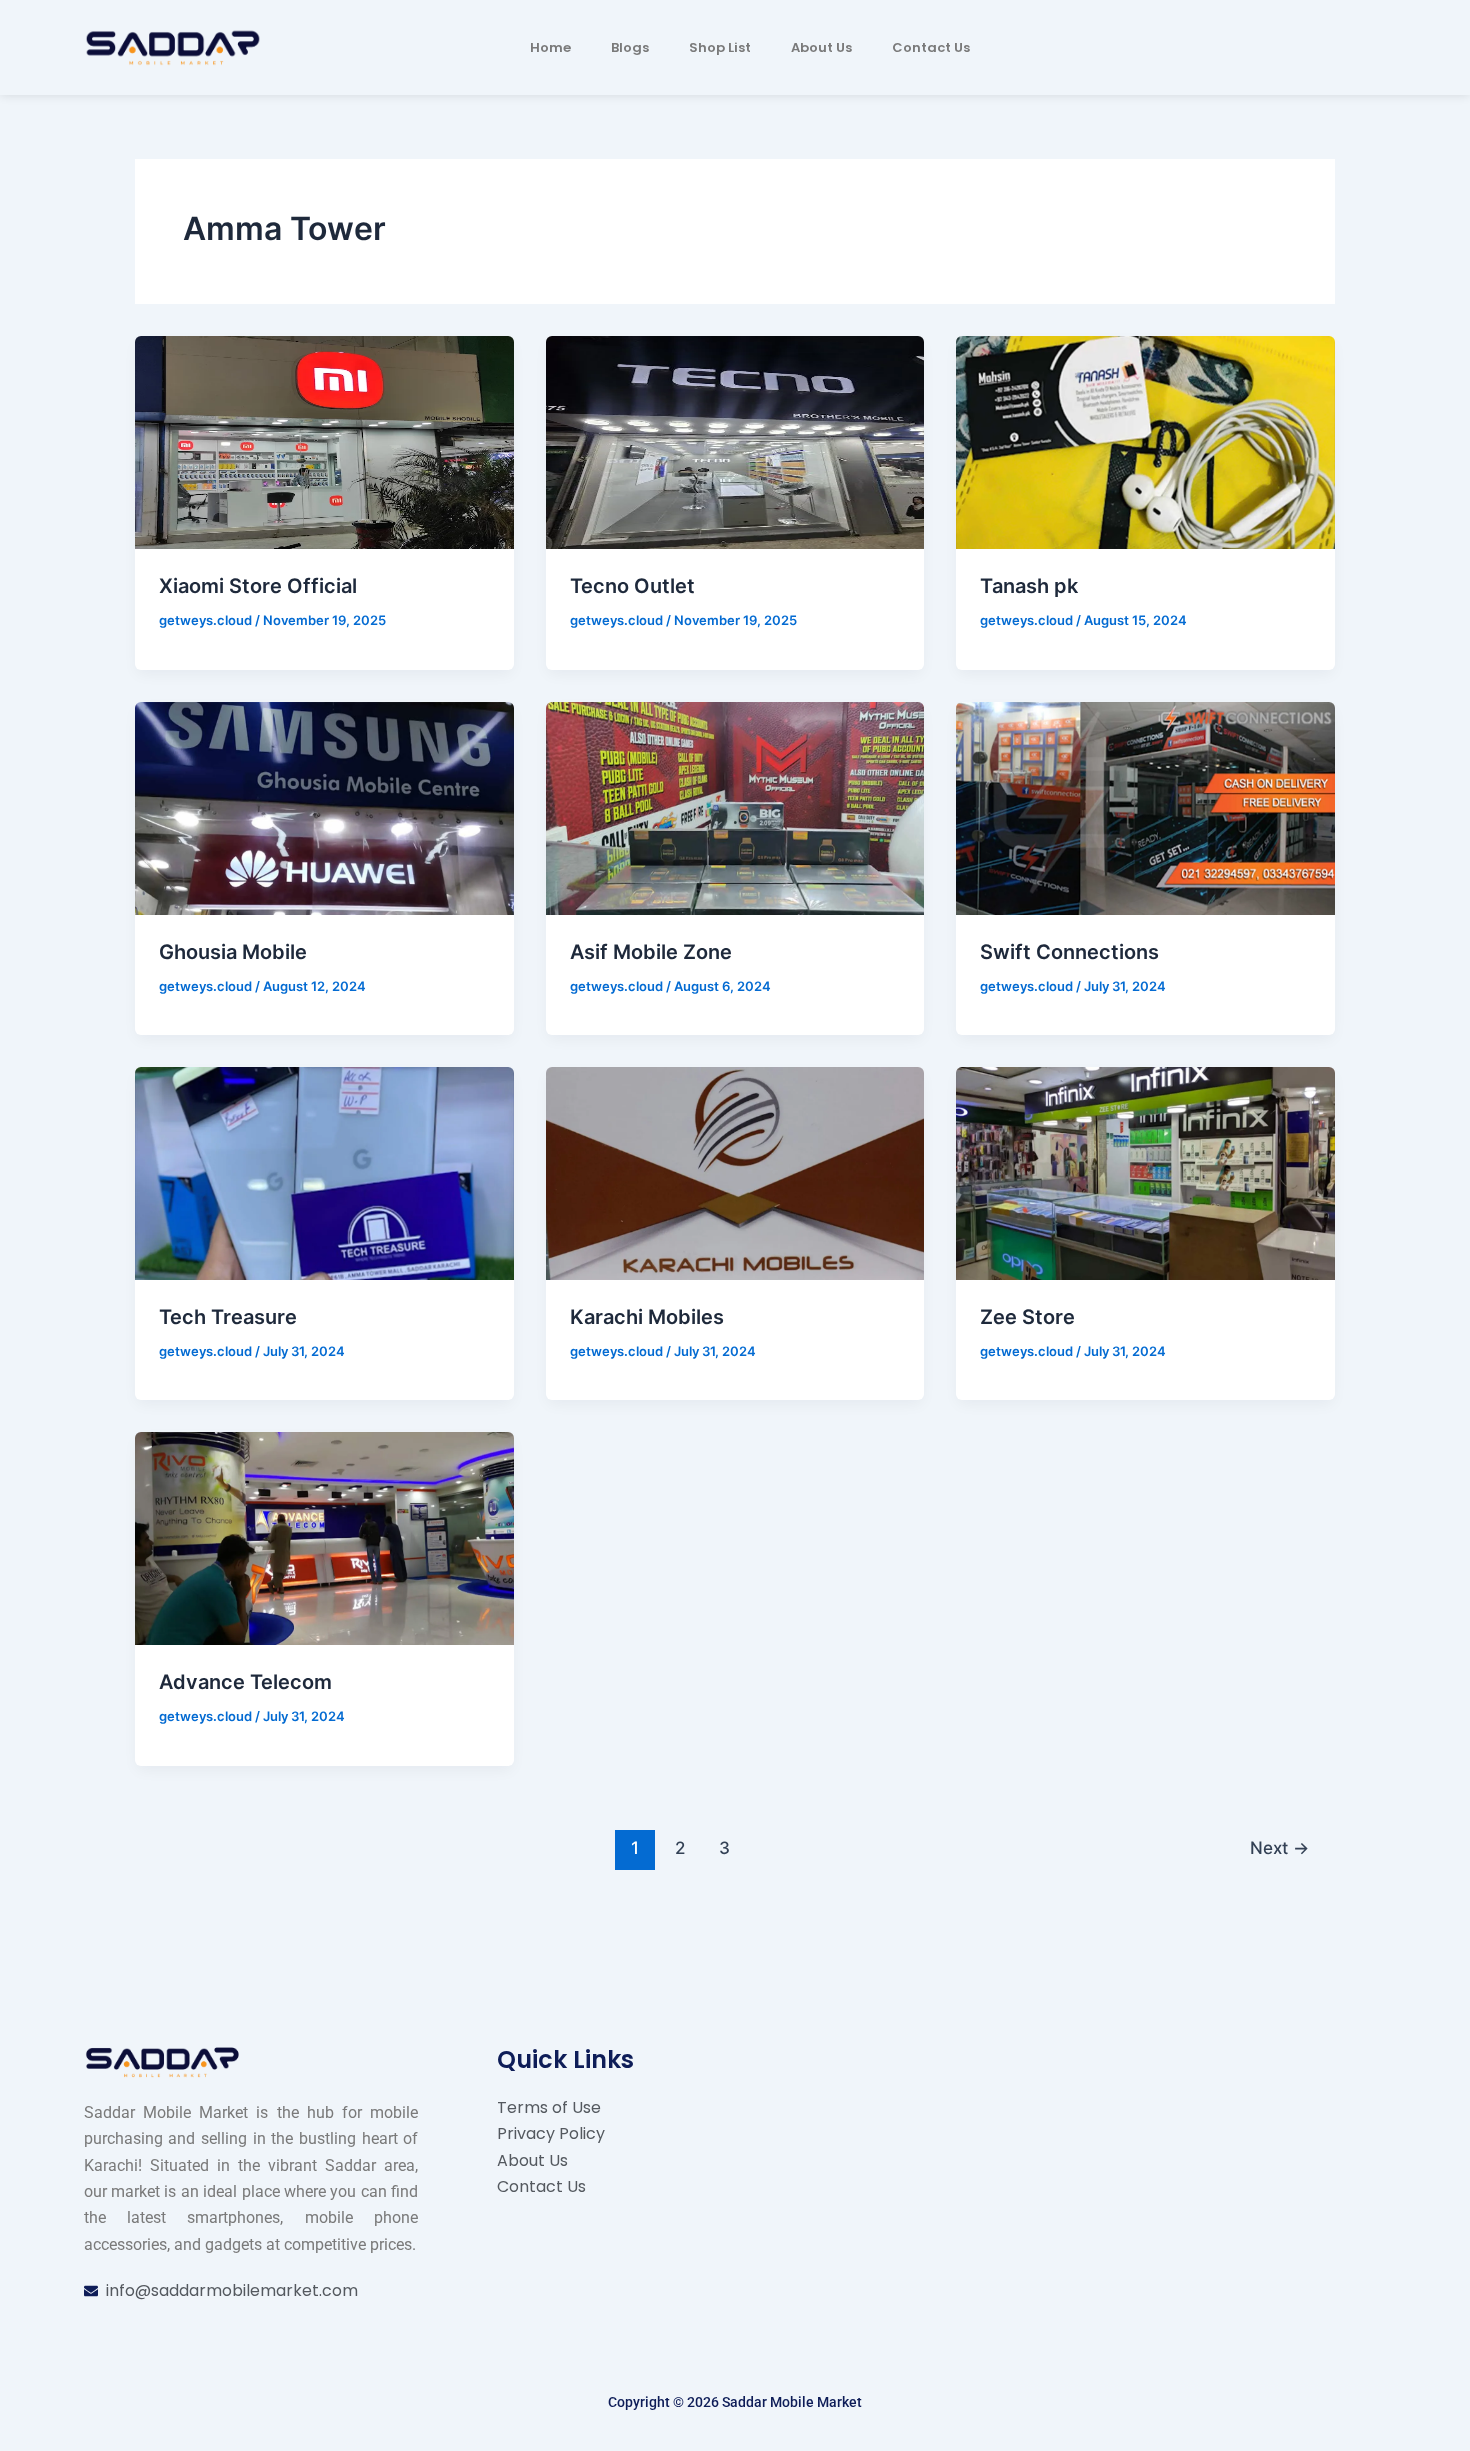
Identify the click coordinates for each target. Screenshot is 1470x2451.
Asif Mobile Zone (651, 952)
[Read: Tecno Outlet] (735, 441)
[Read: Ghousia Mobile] (324, 806)
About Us (821, 47)
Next (1279, 1847)
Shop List (720, 47)
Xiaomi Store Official (258, 586)
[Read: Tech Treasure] (324, 1172)
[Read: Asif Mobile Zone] (735, 806)
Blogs (630, 47)
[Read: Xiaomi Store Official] (324, 441)
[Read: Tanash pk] (1145, 441)
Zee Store (1027, 1317)
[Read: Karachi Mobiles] (735, 1172)
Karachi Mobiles (647, 1317)
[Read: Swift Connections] (1145, 806)
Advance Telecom (245, 1682)
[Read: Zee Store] (1145, 1172)
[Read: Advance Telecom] (324, 1537)
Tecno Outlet (632, 586)
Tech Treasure (228, 1317)
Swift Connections (1069, 952)
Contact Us (931, 47)
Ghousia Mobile (233, 952)
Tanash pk (1029, 586)
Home (550, 47)
